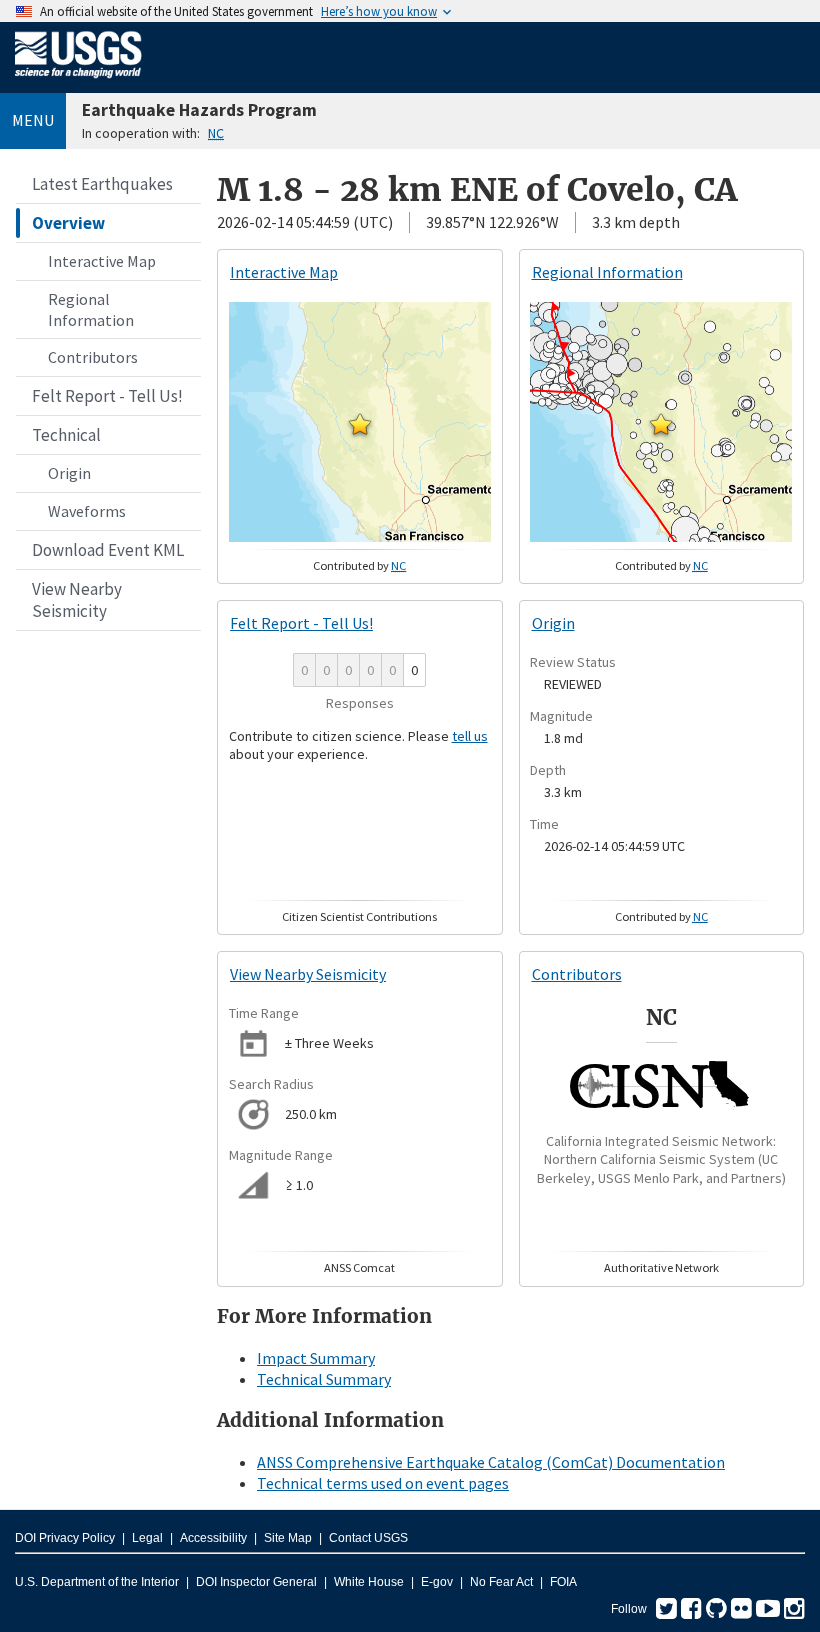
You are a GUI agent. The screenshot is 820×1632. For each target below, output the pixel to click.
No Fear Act (501, 1582)
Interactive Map (102, 261)
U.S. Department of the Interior (97, 1582)
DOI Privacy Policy (65, 1538)
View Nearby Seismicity (77, 600)
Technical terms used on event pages (383, 1483)
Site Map (288, 1538)
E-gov (437, 1582)
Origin (69, 473)
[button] (360, 424)
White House (369, 1582)
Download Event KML (108, 550)
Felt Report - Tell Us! (107, 396)
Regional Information (91, 309)
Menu (33, 120)
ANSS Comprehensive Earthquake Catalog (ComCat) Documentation (491, 1462)
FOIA (563, 1582)
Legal (147, 1538)
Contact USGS (368, 1538)
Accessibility (213, 1538)
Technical (66, 435)
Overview (68, 223)
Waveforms (87, 511)
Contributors (93, 357)
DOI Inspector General (256, 1582)
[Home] (78, 82)
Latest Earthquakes (102, 184)
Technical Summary (324, 1379)
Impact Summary (316, 1358)
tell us (470, 736)
